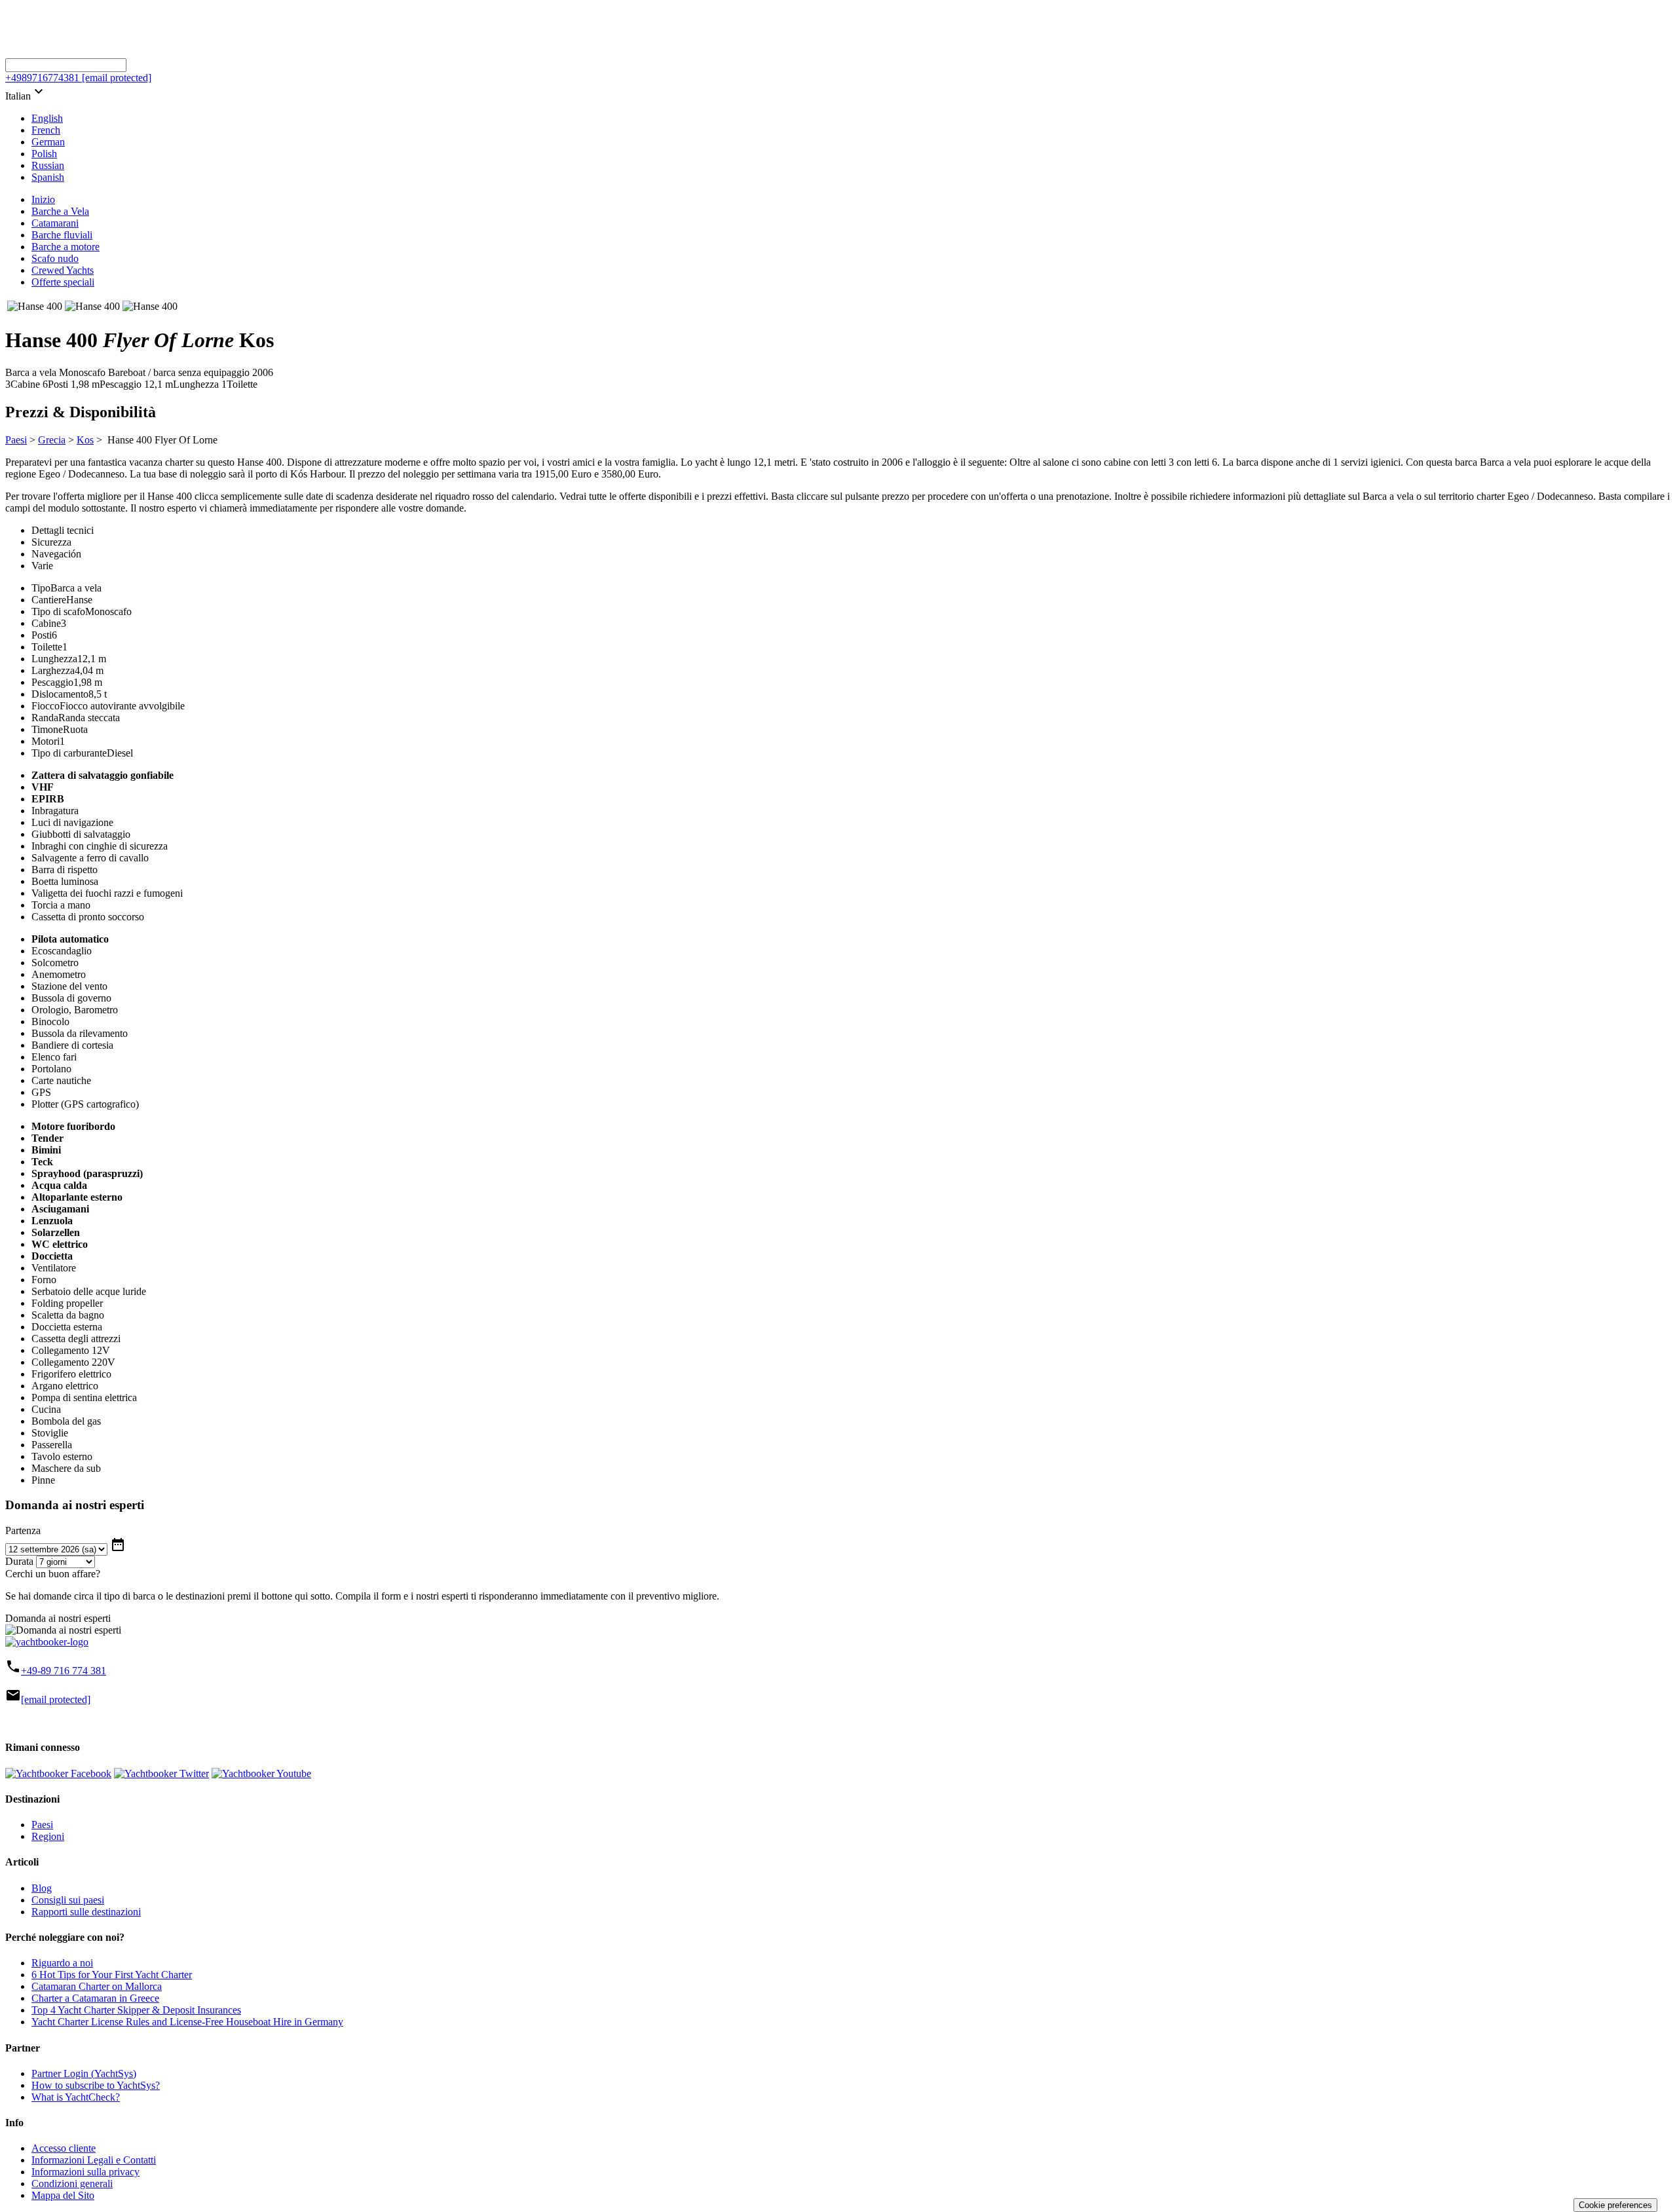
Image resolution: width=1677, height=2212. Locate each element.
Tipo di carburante (69, 753)
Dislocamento (60, 694)
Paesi (16, 440)
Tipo (41, 588)
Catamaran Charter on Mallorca (97, 1986)
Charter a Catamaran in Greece (95, 1998)
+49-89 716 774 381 (64, 1671)
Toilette (47, 647)
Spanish (48, 177)
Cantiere (49, 600)
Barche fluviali (62, 235)
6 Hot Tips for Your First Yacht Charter (112, 1975)
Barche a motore (66, 247)
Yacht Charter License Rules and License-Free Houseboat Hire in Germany (187, 2022)
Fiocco (46, 706)
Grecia (52, 440)
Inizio (43, 199)
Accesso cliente (64, 2148)
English (47, 118)
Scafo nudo (55, 258)
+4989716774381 (42, 78)
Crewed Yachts (63, 270)
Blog (42, 1888)
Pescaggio (52, 682)
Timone (47, 729)
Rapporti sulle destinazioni (86, 1912)
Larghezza (53, 670)
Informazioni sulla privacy (85, 2172)
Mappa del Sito (63, 2195)
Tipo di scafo (58, 611)
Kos (85, 440)
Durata (19, 1561)
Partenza (23, 1530)
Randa (45, 718)
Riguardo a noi (62, 1963)
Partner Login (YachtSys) (84, 2073)
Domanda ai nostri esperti (58, 1618)
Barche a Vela (60, 211)
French (46, 130)
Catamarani (55, 223)
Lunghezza (54, 659)
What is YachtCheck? (76, 2097)
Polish (44, 154)
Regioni (48, 1836)
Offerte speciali (63, 282)
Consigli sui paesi (68, 1900)
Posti (42, 635)
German (48, 142)
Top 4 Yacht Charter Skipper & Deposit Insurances (136, 2010)
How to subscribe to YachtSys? (96, 2085)
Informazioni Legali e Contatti (94, 2160)
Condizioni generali (72, 2184)
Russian (48, 165)
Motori (46, 741)
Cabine (46, 623)
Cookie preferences (1615, 2205)
